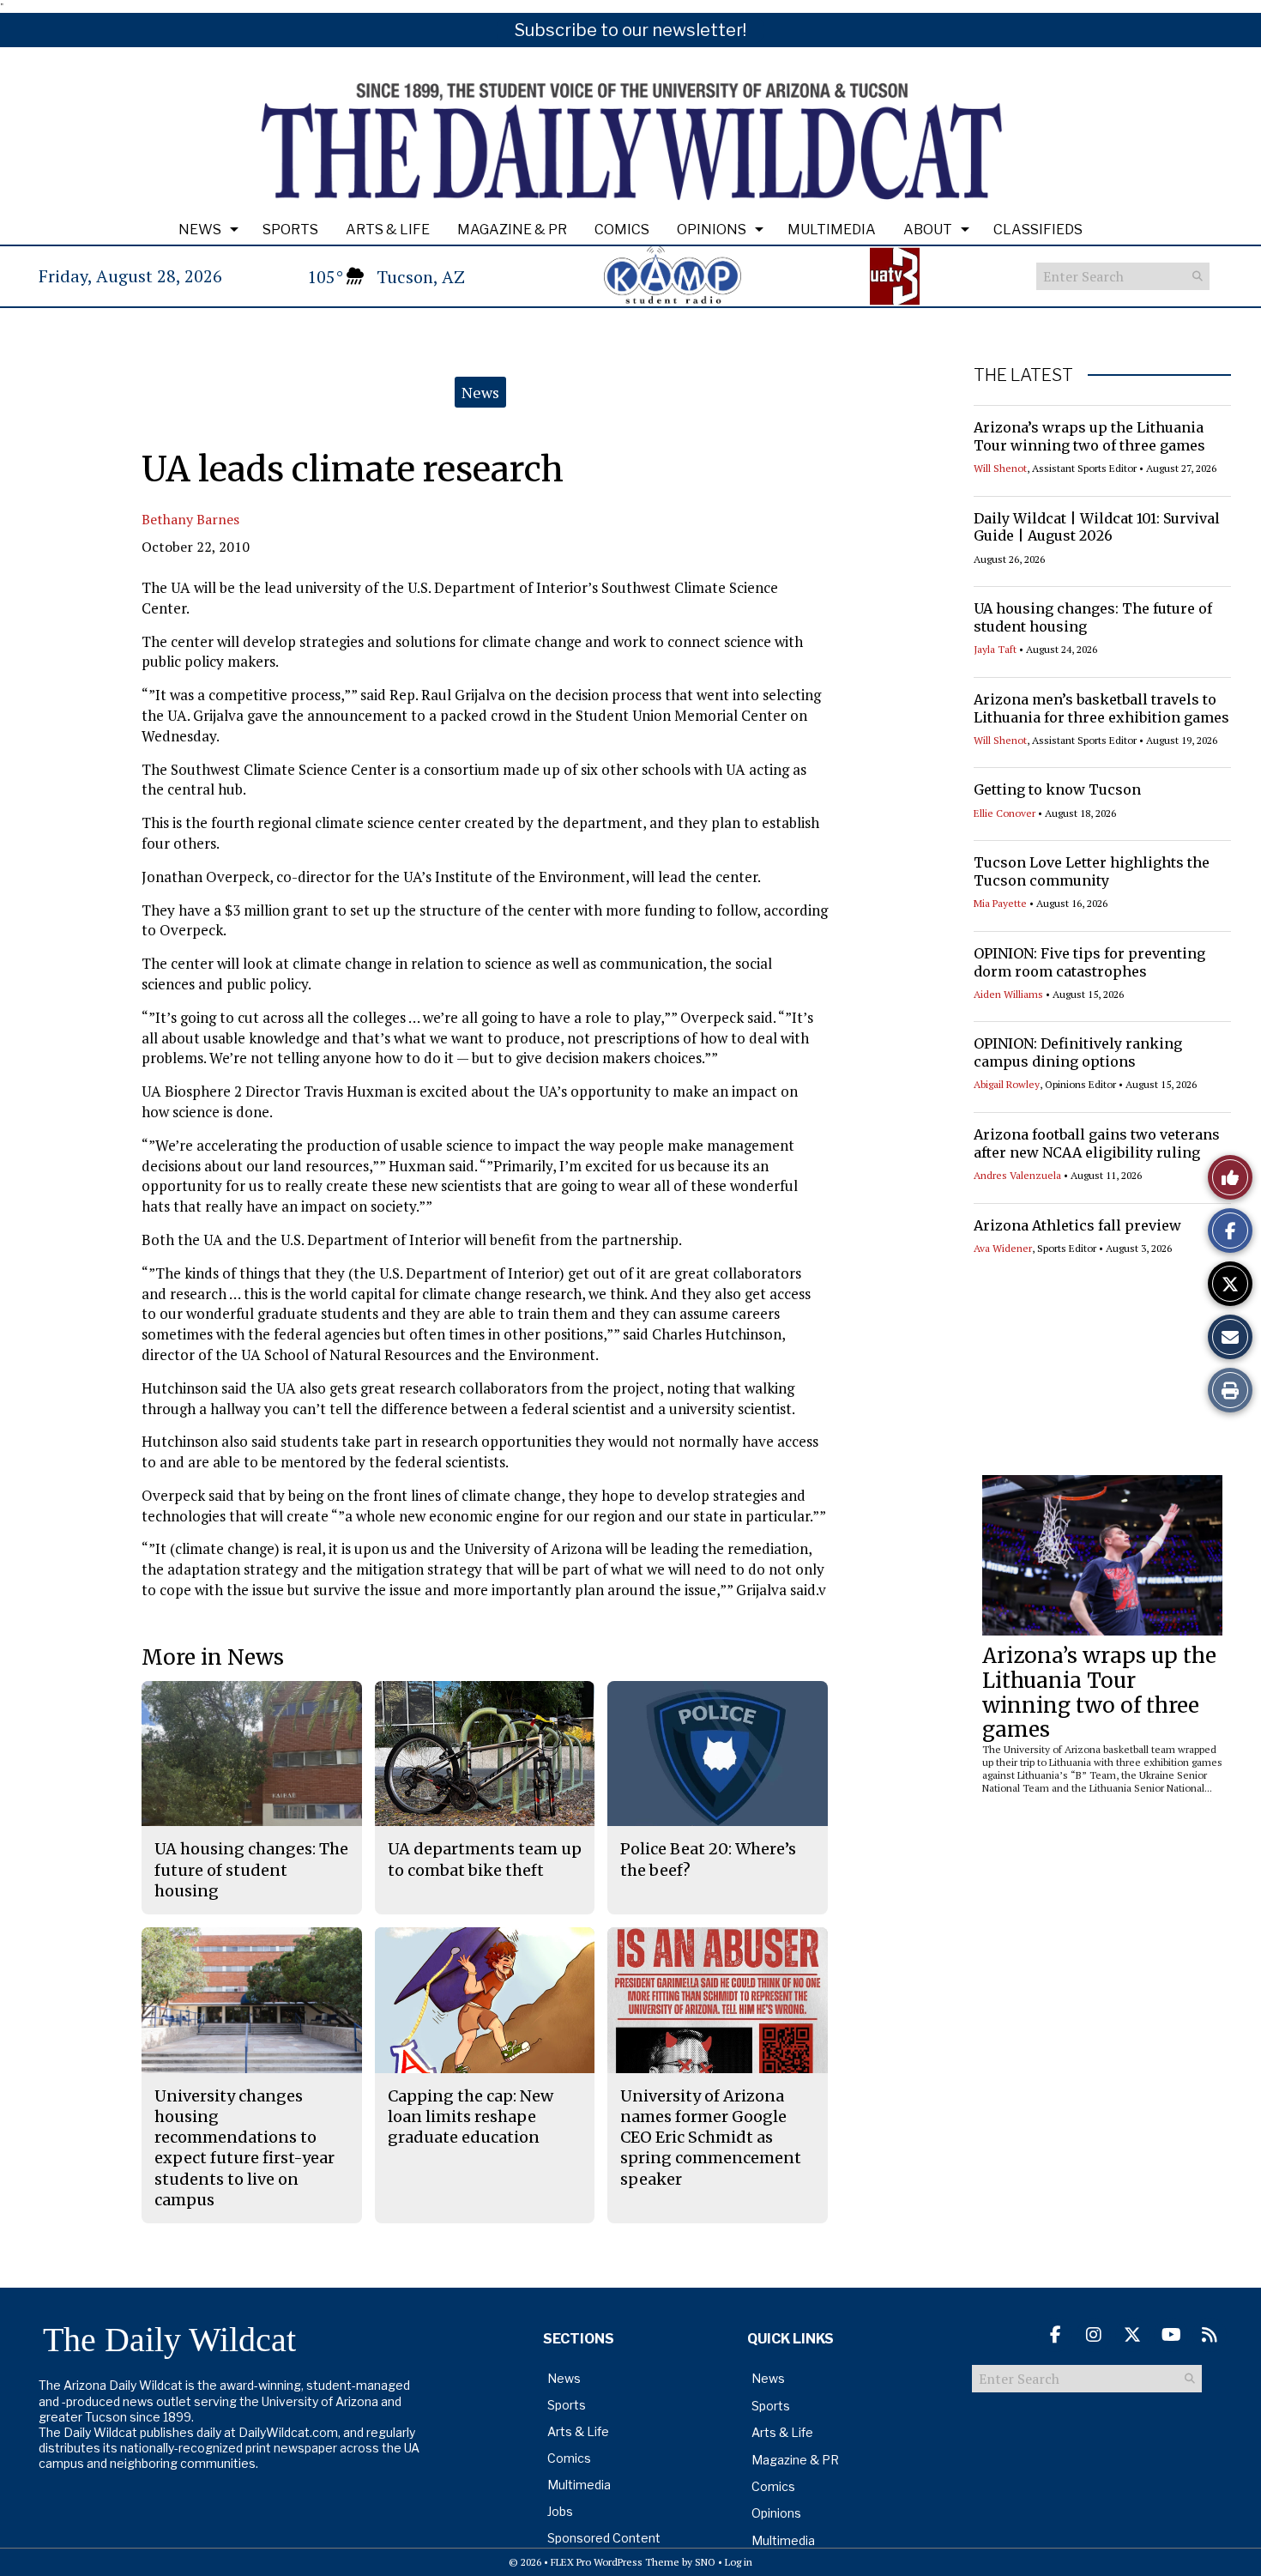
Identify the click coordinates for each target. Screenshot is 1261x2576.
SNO (705, 2562)
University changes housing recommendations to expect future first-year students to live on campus (244, 2148)
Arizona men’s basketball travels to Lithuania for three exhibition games (1101, 708)
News (200, 230)
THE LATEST (1023, 375)
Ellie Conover (1005, 813)
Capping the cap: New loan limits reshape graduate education (471, 2117)
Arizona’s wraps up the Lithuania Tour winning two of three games (1089, 436)
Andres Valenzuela (1017, 1175)
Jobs (560, 2511)
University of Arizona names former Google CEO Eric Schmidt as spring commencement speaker (711, 2138)
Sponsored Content (604, 2538)
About (928, 230)
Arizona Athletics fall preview (1077, 1225)
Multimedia (832, 230)
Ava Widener (1003, 1248)
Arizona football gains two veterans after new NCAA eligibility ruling (1097, 1143)
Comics (622, 230)
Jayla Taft (995, 649)
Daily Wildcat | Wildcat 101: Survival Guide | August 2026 (1097, 527)
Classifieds (1038, 230)
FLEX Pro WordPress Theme (615, 2562)
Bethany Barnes (190, 519)
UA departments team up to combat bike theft (485, 1859)
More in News (213, 1657)
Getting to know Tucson (1057, 789)
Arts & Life (388, 230)
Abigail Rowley (1007, 1084)
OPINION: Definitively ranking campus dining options (1078, 1052)
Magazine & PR (512, 230)
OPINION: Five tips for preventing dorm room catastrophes (1089, 962)
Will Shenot (1000, 468)
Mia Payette (1000, 903)
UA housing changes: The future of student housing (251, 1870)
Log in (739, 2562)
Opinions (712, 230)
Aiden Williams (1008, 994)
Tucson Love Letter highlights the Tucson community (1092, 871)
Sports (290, 230)
